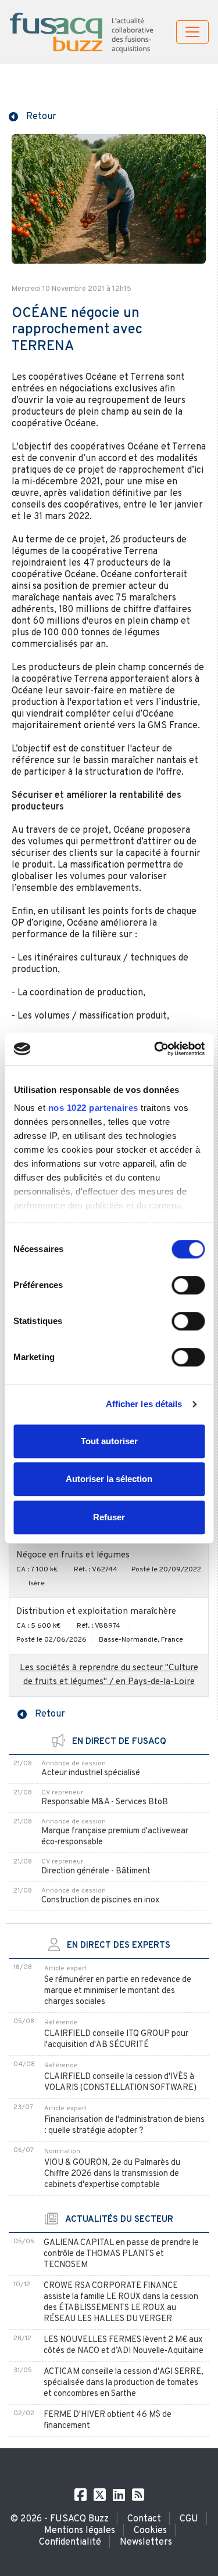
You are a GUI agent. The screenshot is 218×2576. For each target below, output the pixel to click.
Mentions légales (80, 2531)
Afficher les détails (144, 1404)
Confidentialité (70, 2542)
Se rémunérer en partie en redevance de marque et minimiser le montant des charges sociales (118, 1991)
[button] (33, 116)
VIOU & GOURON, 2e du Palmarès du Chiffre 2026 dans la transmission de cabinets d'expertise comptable (112, 2174)
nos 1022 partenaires (93, 1108)
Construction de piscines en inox (100, 1900)
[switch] (188, 1285)
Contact (144, 2519)
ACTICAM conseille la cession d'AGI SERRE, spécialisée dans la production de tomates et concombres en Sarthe (124, 2383)
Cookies (150, 2531)
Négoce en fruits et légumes (73, 1555)
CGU (189, 2519)
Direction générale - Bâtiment (96, 1871)
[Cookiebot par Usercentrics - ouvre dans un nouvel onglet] (155, 1049)
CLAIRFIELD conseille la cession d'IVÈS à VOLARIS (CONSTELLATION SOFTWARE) (120, 2082)
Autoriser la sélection (109, 1479)
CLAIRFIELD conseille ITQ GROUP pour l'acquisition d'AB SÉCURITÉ (116, 2039)
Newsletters (146, 2542)
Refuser (109, 1517)
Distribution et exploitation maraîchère (96, 1612)
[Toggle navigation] (192, 32)
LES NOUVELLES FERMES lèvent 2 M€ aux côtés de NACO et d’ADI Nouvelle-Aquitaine (124, 2345)
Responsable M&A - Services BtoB (105, 1802)
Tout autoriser (109, 1441)
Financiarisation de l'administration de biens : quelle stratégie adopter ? (124, 2125)
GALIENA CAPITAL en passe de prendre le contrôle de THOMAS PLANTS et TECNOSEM (121, 2254)
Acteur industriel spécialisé (91, 1773)
